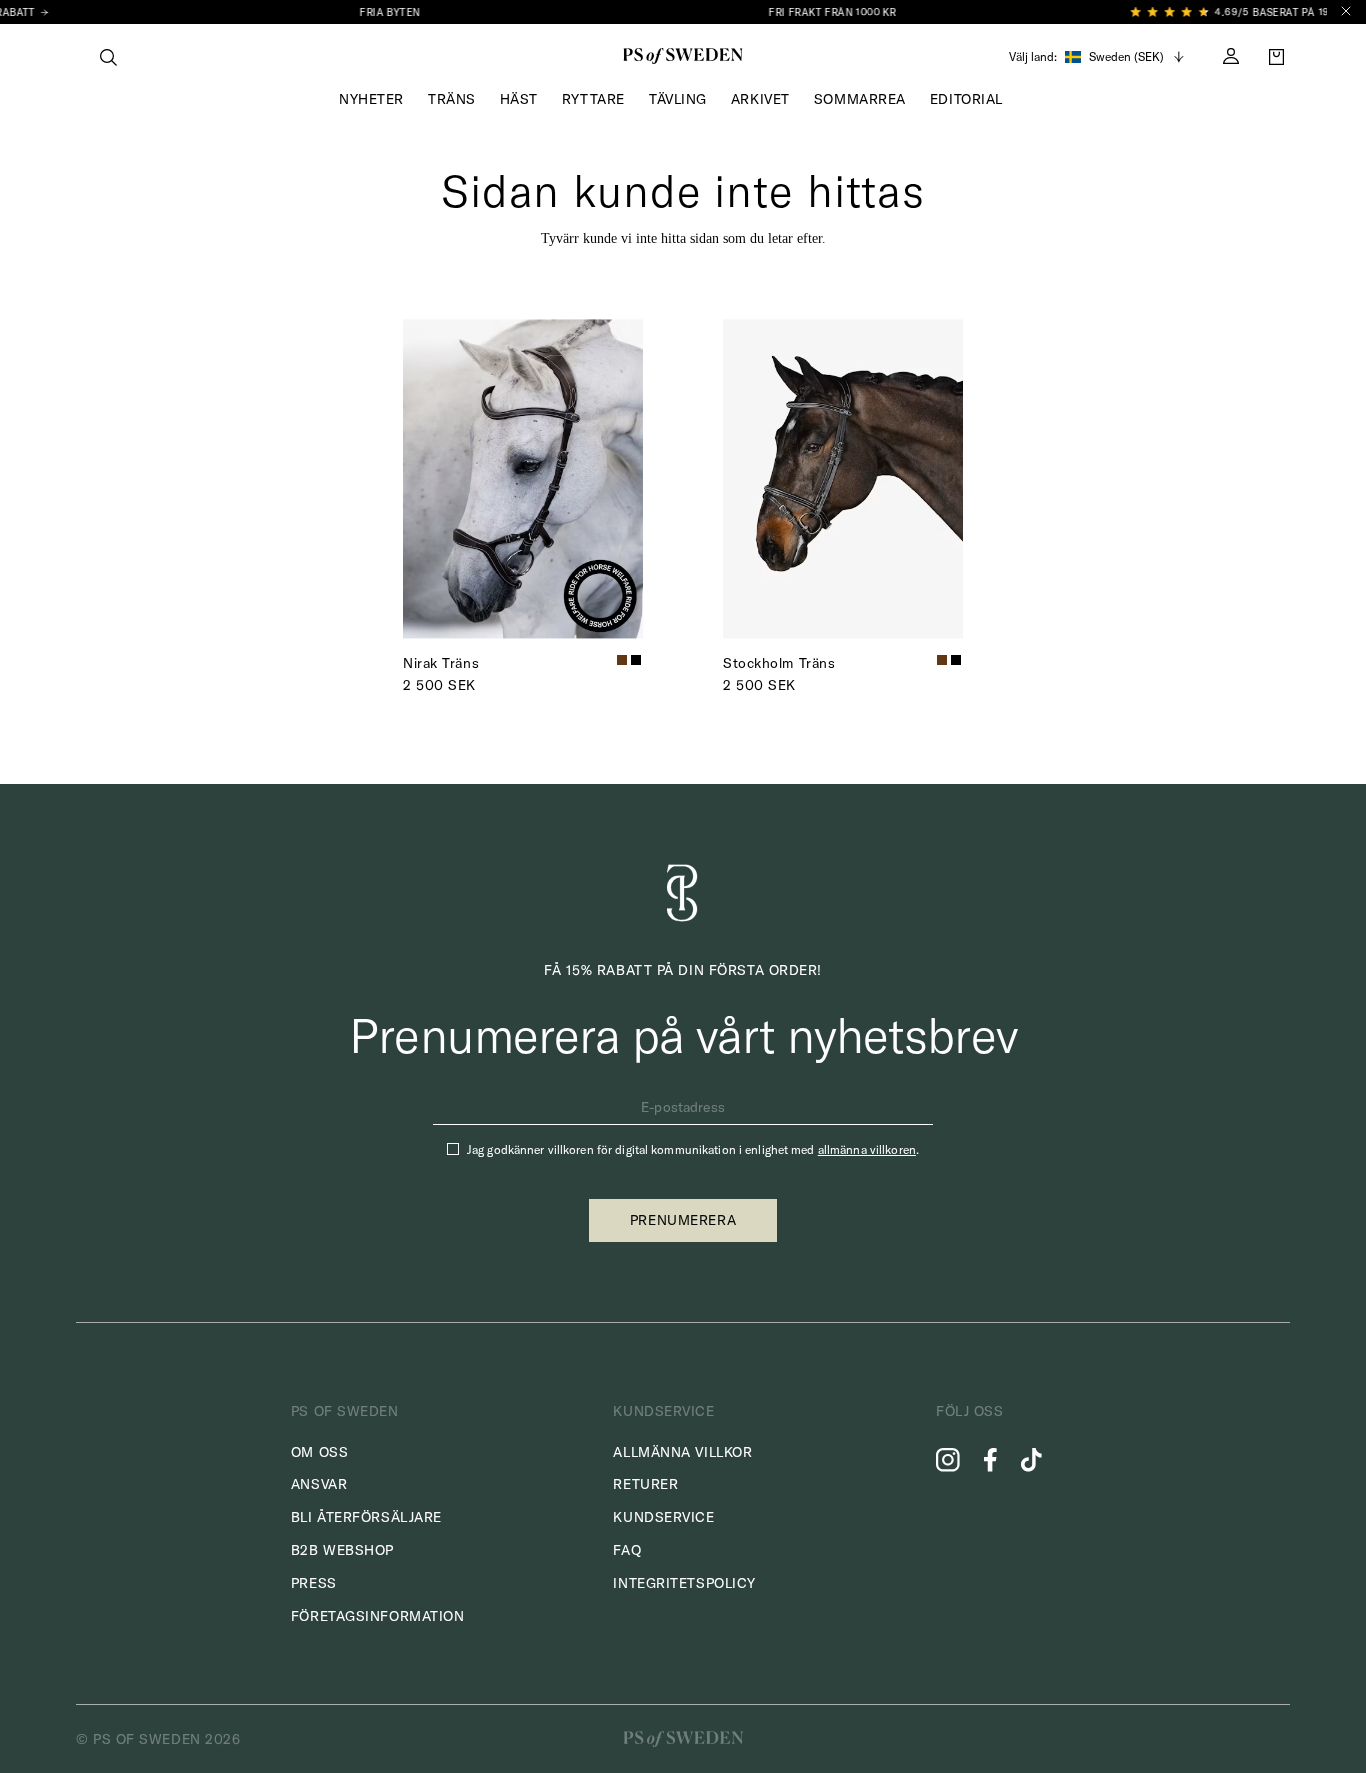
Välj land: (1033, 57)
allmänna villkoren (867, 1149)
